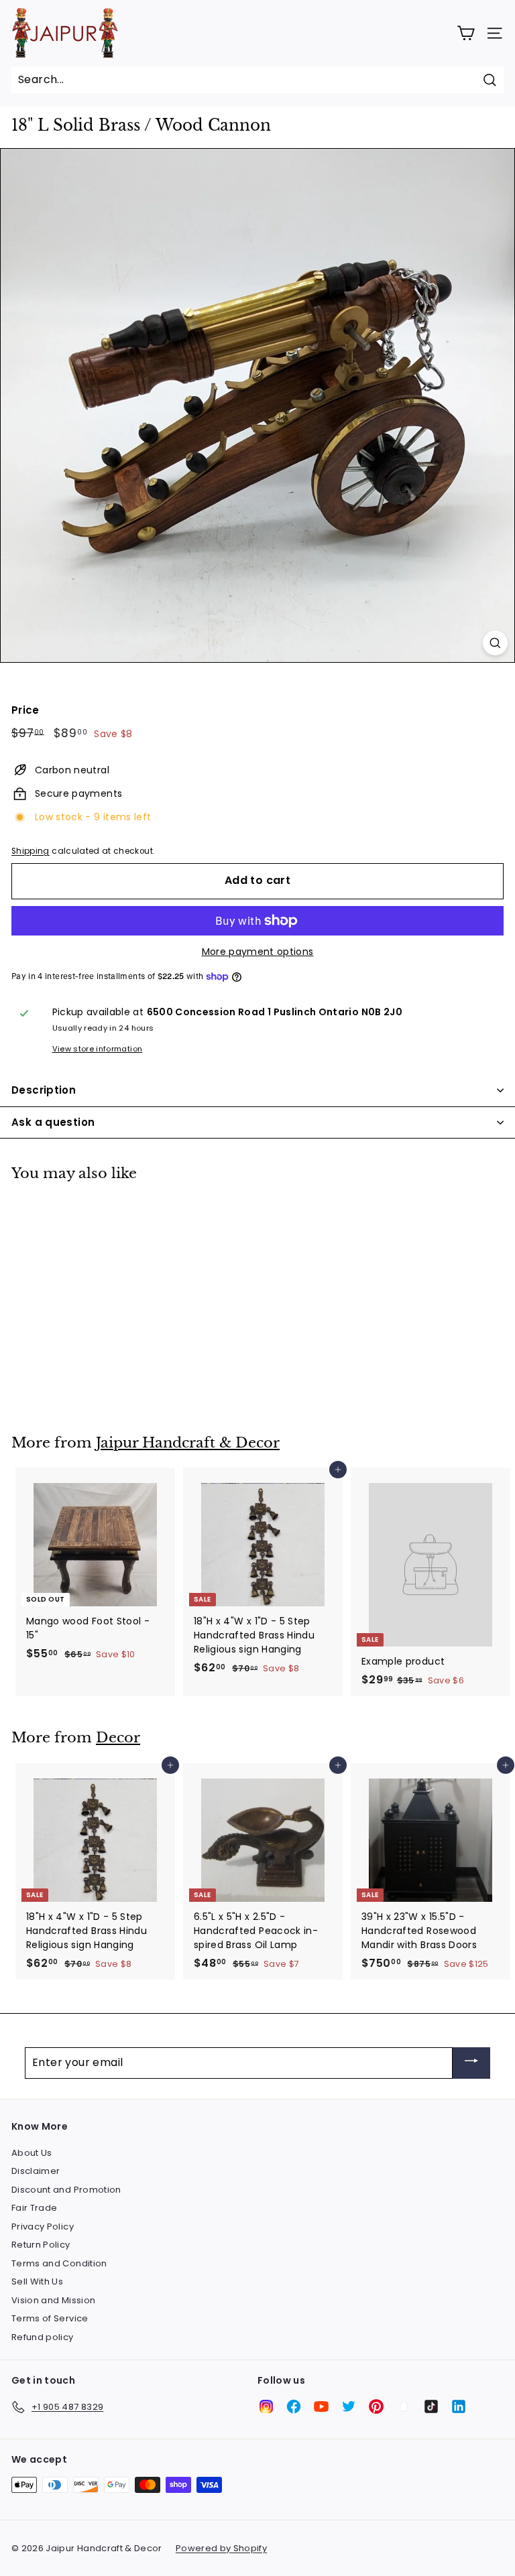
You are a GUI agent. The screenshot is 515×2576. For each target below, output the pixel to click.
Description (44, 1090)
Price (25, 710)
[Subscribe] (471, 2063)
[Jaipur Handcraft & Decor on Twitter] (349, 2406)
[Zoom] (495, 643)
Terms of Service (50, 2318)
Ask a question (53, 1122)
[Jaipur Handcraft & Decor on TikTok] (431, 2406)
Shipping (31, 851)
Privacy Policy (43, 2227)
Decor (118, 1738)
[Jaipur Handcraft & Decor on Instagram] (266, 2406)
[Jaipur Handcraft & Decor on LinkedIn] (459, 2406)
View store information (98, 1049)
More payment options (258, 952)
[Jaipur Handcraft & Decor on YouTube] (321, 2406)
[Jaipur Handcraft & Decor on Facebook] (294, 2406)
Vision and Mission (53, 2300)
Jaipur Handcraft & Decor (188, 1443)
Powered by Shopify (221, 2548)
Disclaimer (36, 2171)
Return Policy (41, 2245)
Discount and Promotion (66, 2190)
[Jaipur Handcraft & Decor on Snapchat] (404, 2406)
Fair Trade (35, 2208)
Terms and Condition (59, 2263)
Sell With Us (37, 2281)
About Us (32, 2153)
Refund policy (43, 2337)
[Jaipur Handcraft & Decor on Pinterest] (376, 2406)
